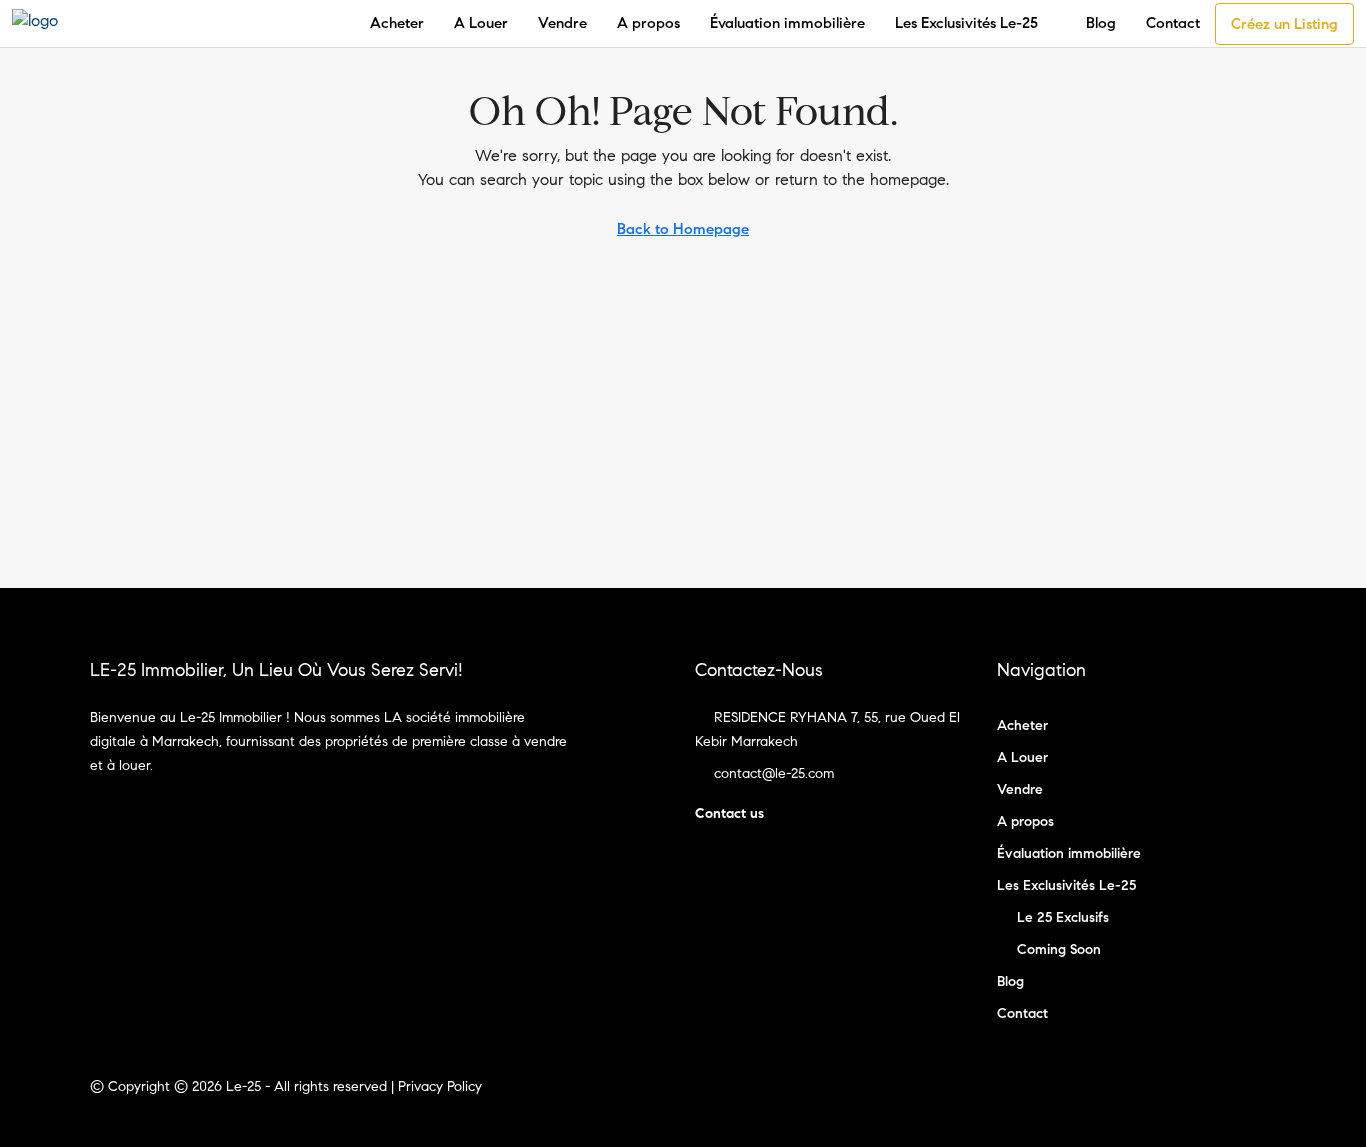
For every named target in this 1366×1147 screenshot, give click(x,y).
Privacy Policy (440, 1086)
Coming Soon (1059, 949)
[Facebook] (1223, 1098)
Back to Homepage (683, 229)
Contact (1173, 23)
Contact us (729, 813)
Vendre (562, 23)
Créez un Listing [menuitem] (1284, 24)
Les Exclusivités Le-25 (966, 23)
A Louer (481, 23)
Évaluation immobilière (787, 23)
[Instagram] (1258, 1098)
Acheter (397, 23)
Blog (1101, 23)
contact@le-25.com (774, 773)
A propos (648, 23)
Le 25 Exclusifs (1063, 917)
